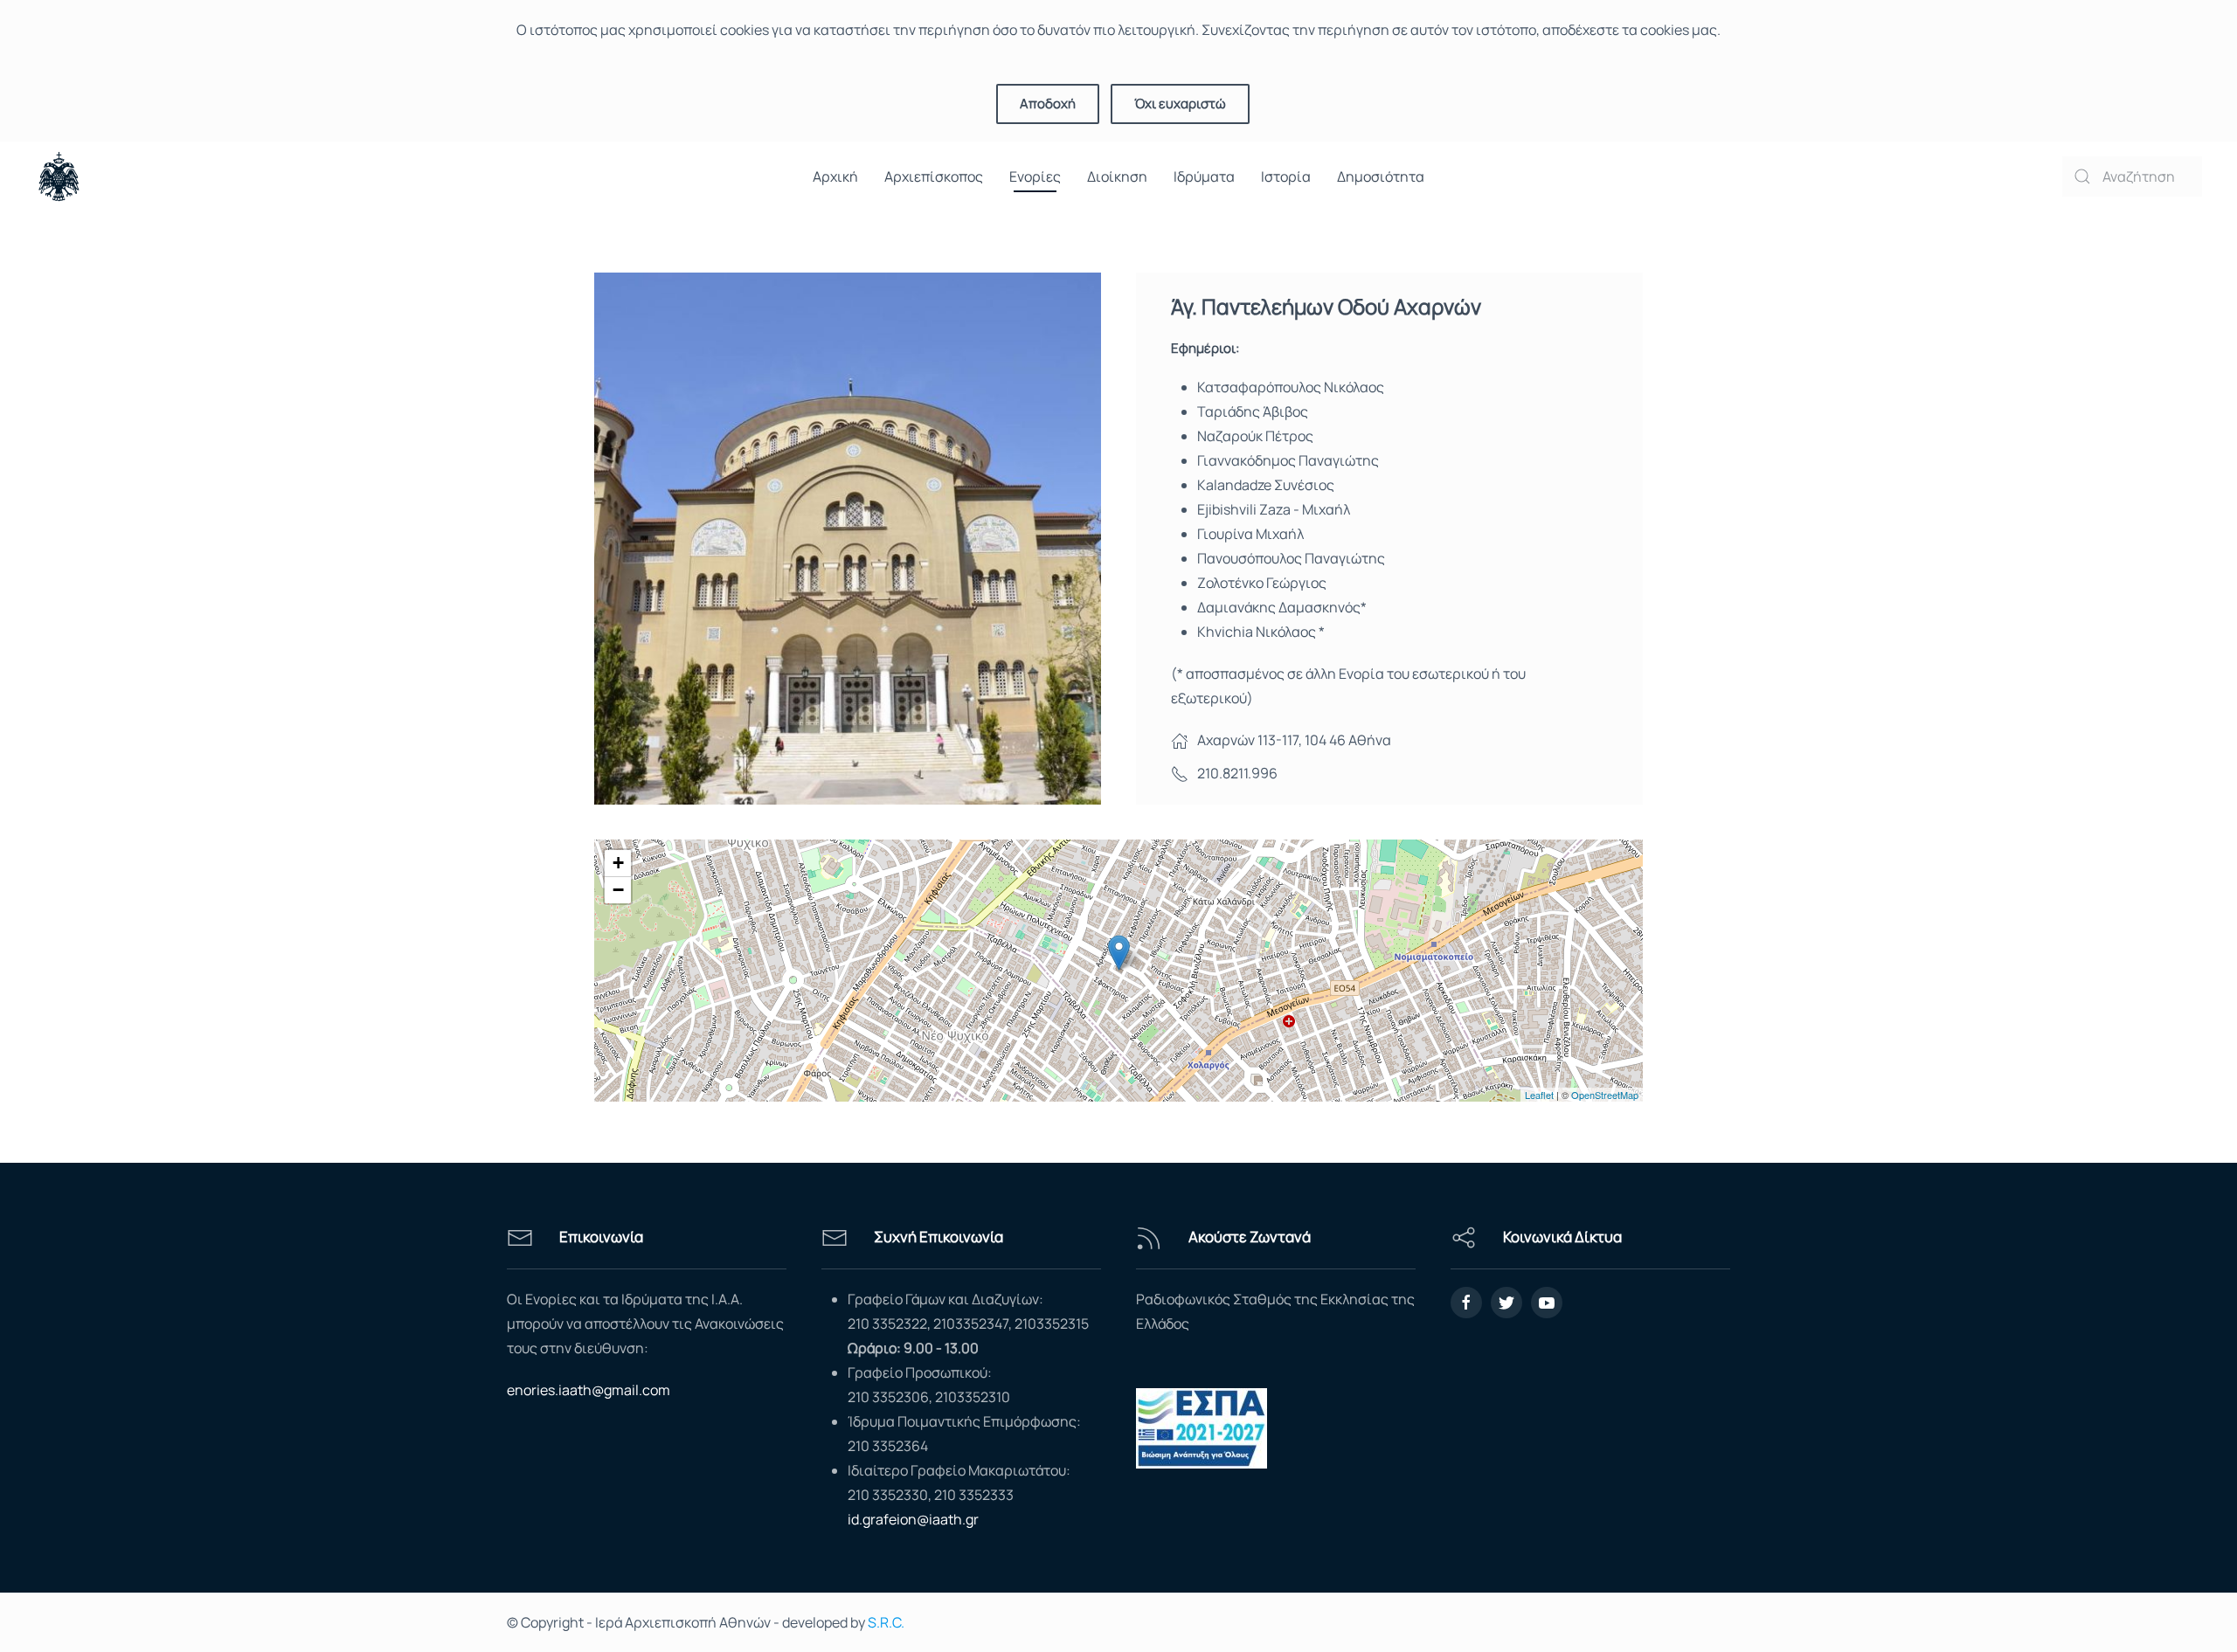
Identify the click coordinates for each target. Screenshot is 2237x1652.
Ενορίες (1035, 176)
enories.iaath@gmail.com (589, 1390)
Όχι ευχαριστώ (1180, 104)
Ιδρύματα (1204, 176)
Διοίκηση (1117, 176)
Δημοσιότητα (1381, 176)
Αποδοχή (1048, 104)
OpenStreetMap (1605, 1095)
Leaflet (1539, 1095)
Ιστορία (1286, 176)
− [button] (618, 890)
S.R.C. (886, 1622)
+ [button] (618, 863)
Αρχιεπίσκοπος (934, 176)
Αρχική (835, 176)
